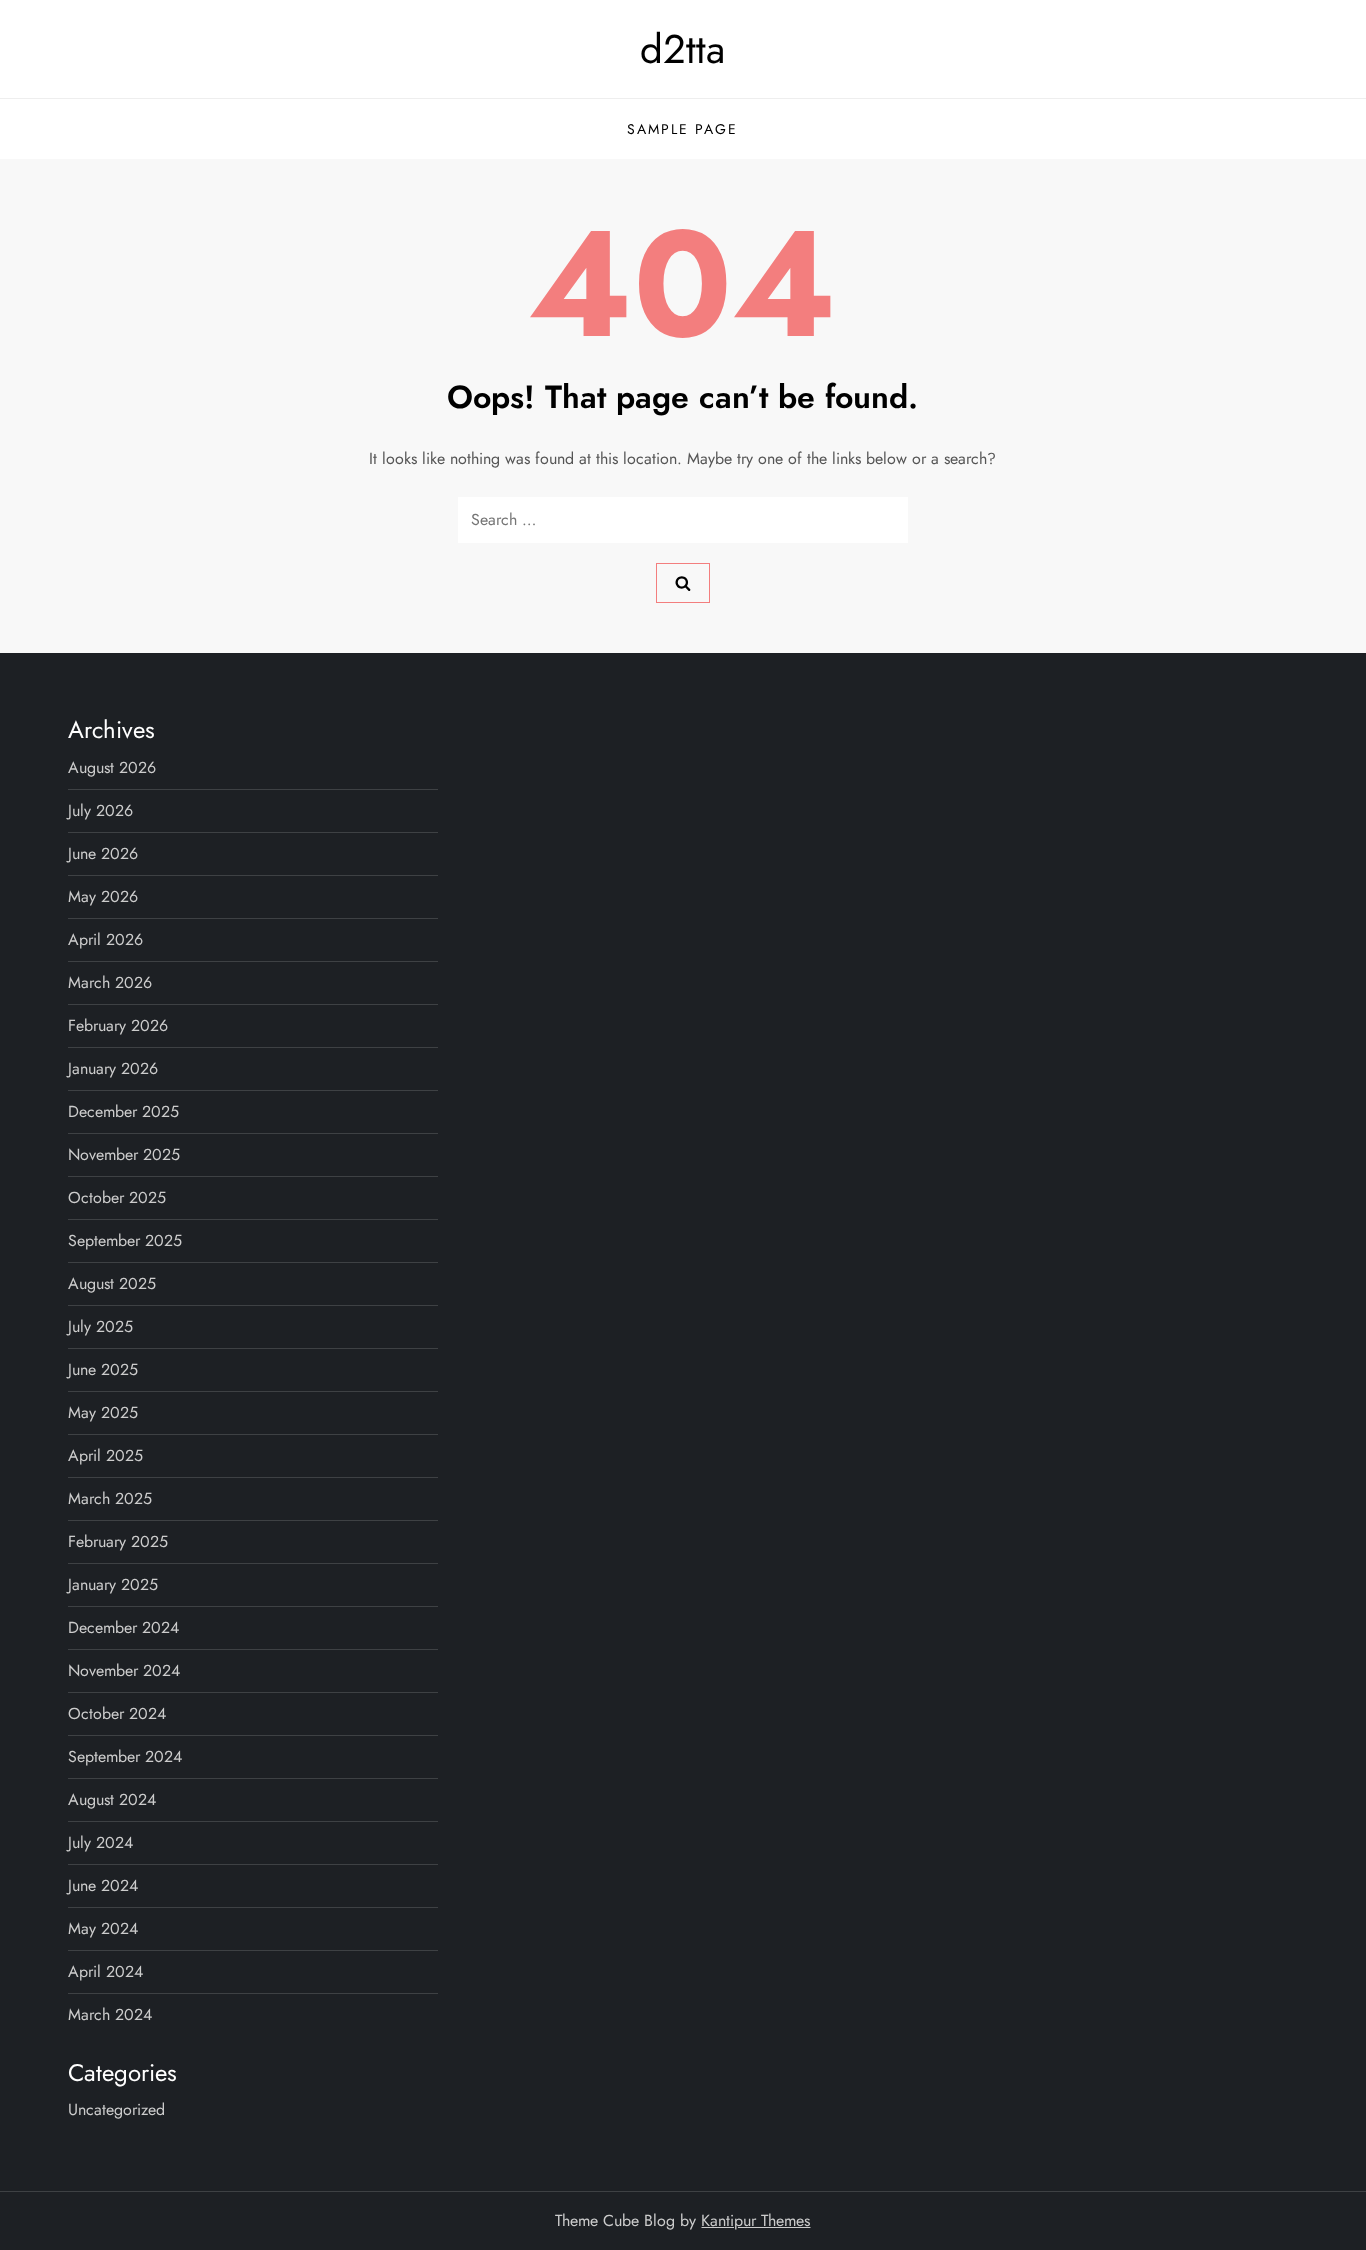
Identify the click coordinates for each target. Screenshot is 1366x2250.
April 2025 (105, 1455)
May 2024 (103, 1928)
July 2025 (100, 1326)
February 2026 (118, 1025)
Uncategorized (116, 2109)
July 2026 (100, 810)
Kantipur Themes (755, 2220)
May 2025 (103, 1412)
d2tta (682, 49)
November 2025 (124, 1154)
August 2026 (112, 767)
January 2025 (113, 1584)
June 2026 (103, 853)
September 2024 (125, 1756)
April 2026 (105, 939)
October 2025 (117, 1197)
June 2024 (103, 1885)
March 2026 (110, 982)
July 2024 (100, 1842)
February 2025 (118, 1541)
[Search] (683, 583)
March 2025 (110, 1498)
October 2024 (117, 1713)
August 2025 (112, 1283)
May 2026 (103, 896)
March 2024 (110, 2014)
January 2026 (113, 1068)
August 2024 (112, 1799)
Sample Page (682, 129)
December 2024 (123, 1627)
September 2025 (125, 1240)
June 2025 (103, 1369)
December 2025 (123, 1111)
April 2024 (105, 1971)
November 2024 (124, 1670)
